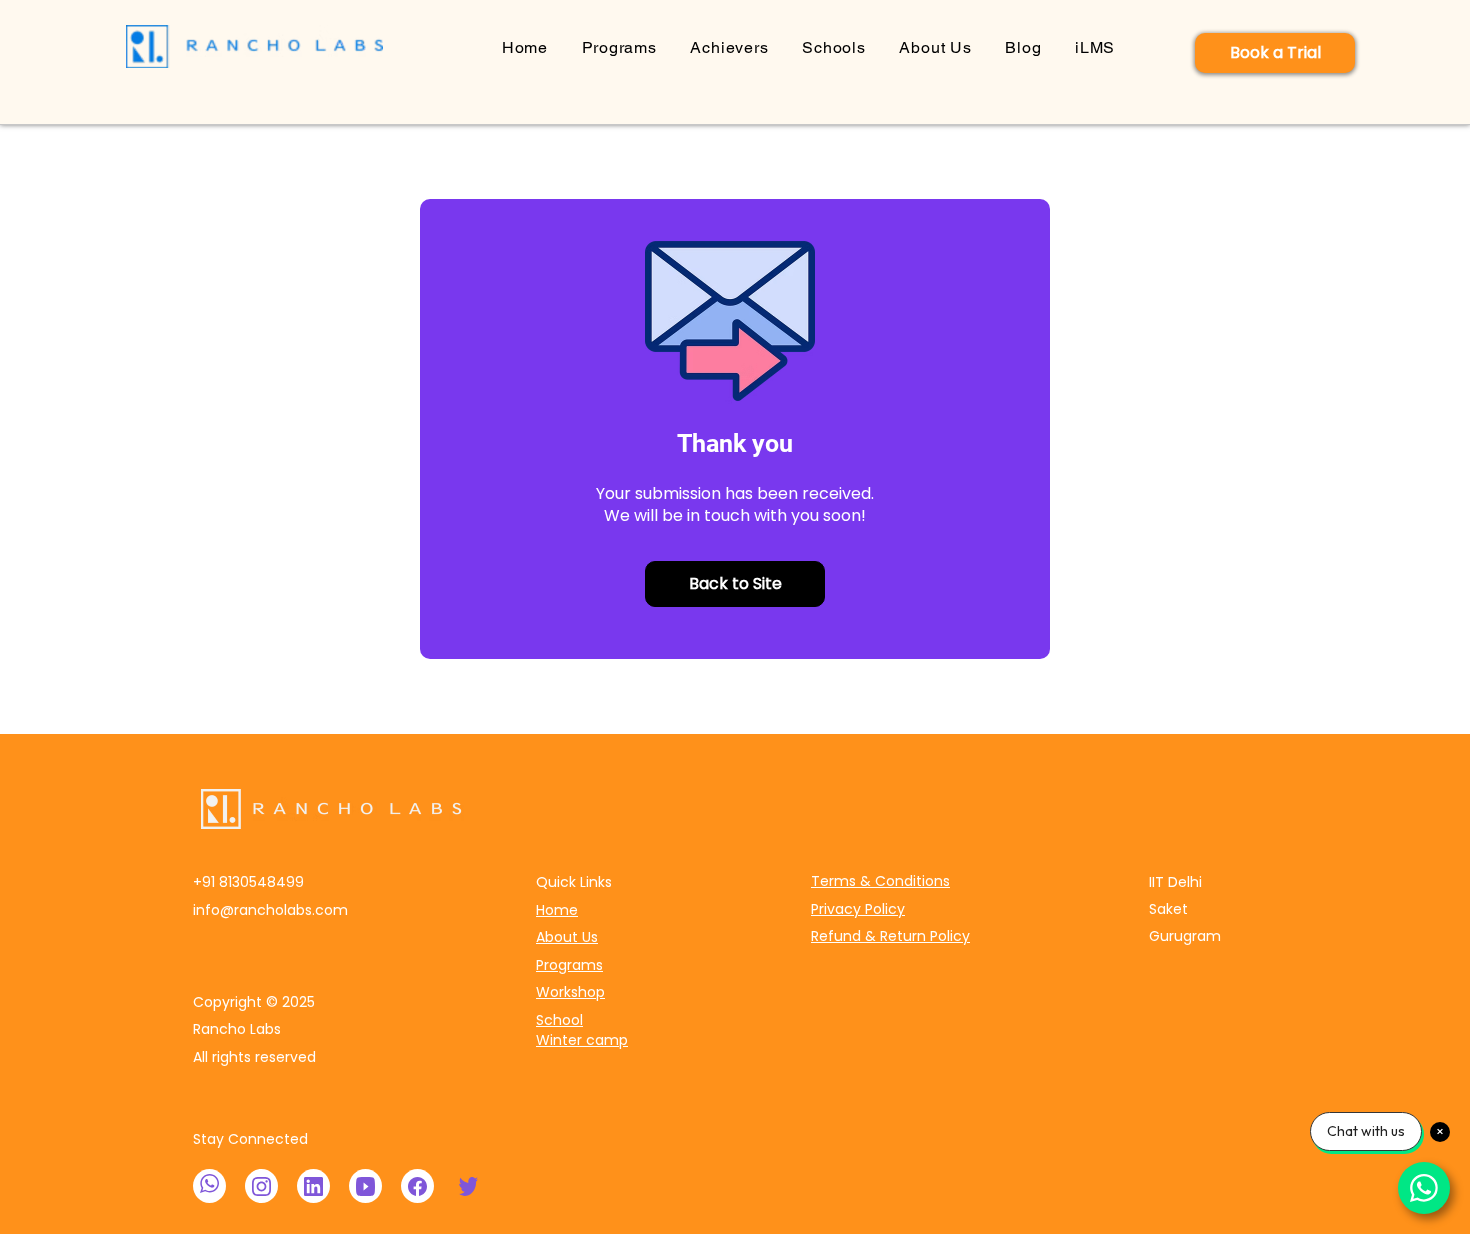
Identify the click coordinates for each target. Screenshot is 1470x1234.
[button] (619, 47)
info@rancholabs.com (270, 910)
